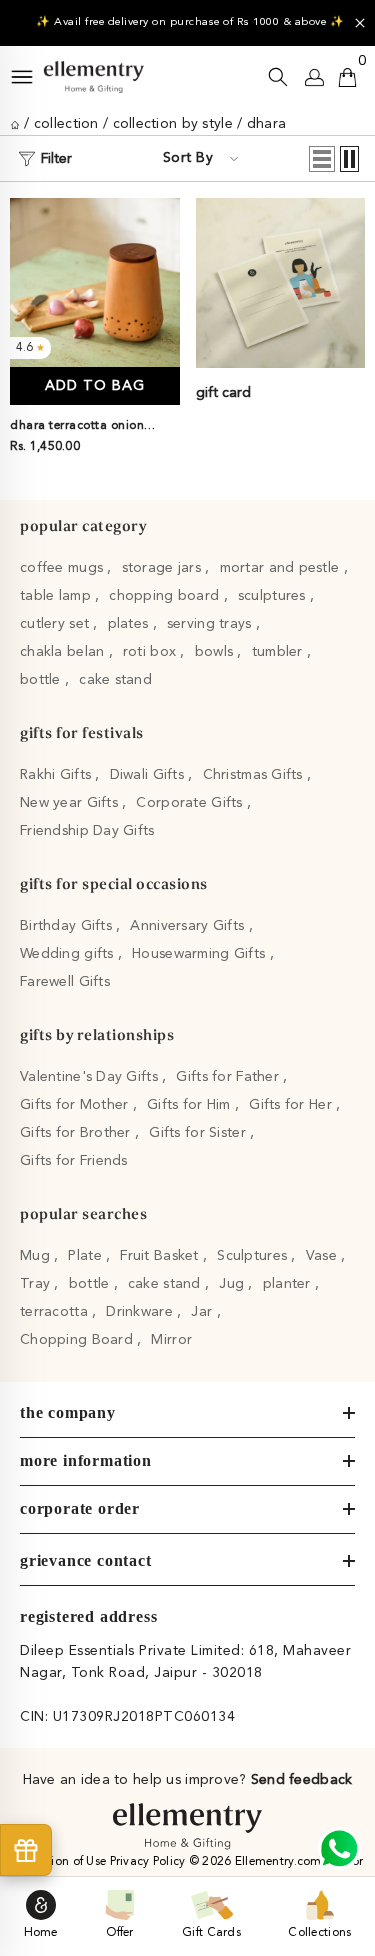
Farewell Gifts (65, 982)
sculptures (274, 596)
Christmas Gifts (255, 775)
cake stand (115, 680)
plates (130, 624)
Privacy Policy (149, 1862)
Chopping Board (78, 1340)
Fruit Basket (161, 1256)
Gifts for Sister (199, 1133)
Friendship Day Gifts (87, 831)
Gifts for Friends (74, 1161)
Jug (233, 1284)
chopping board (166, 596)
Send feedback (302, 1780)
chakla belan (64, 652)
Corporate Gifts (191, 803)
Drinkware (141, 1312)
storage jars (164, 568)
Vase (323, 1256)
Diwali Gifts (149, 775)
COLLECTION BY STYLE (173, 124)
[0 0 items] (347, 77)
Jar (203, 1312)
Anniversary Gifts (189, 926)
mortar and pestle (282, 568)
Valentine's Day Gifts (91, 1077)
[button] (322, 159)
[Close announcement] (360, 23)
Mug (37, 1256)
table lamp (57, 596)
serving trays (211, 624)
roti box (152, 652)
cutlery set (56, 624)
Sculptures (254, 1256)
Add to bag (95, 386)
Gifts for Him (191, 1105)
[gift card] (281, 283)
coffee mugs (63, 568)
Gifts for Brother (77, 1133)
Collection (66, 124)
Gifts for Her (292, 1105)
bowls (216, 652)
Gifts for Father (229, 1077)
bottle (42, 680)
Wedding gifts (69, 954)
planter (289, 1284)
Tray (37, 1284)
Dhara (266, 124)
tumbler (279, 652)
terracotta (56, 1312)
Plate (87, 1256)
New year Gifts (71, 803)
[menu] (22, 77)
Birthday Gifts (68, 926)
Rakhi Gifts (57, 775)
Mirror (171, 1340)
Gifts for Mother (76, 1105)
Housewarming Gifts (200, 954)
